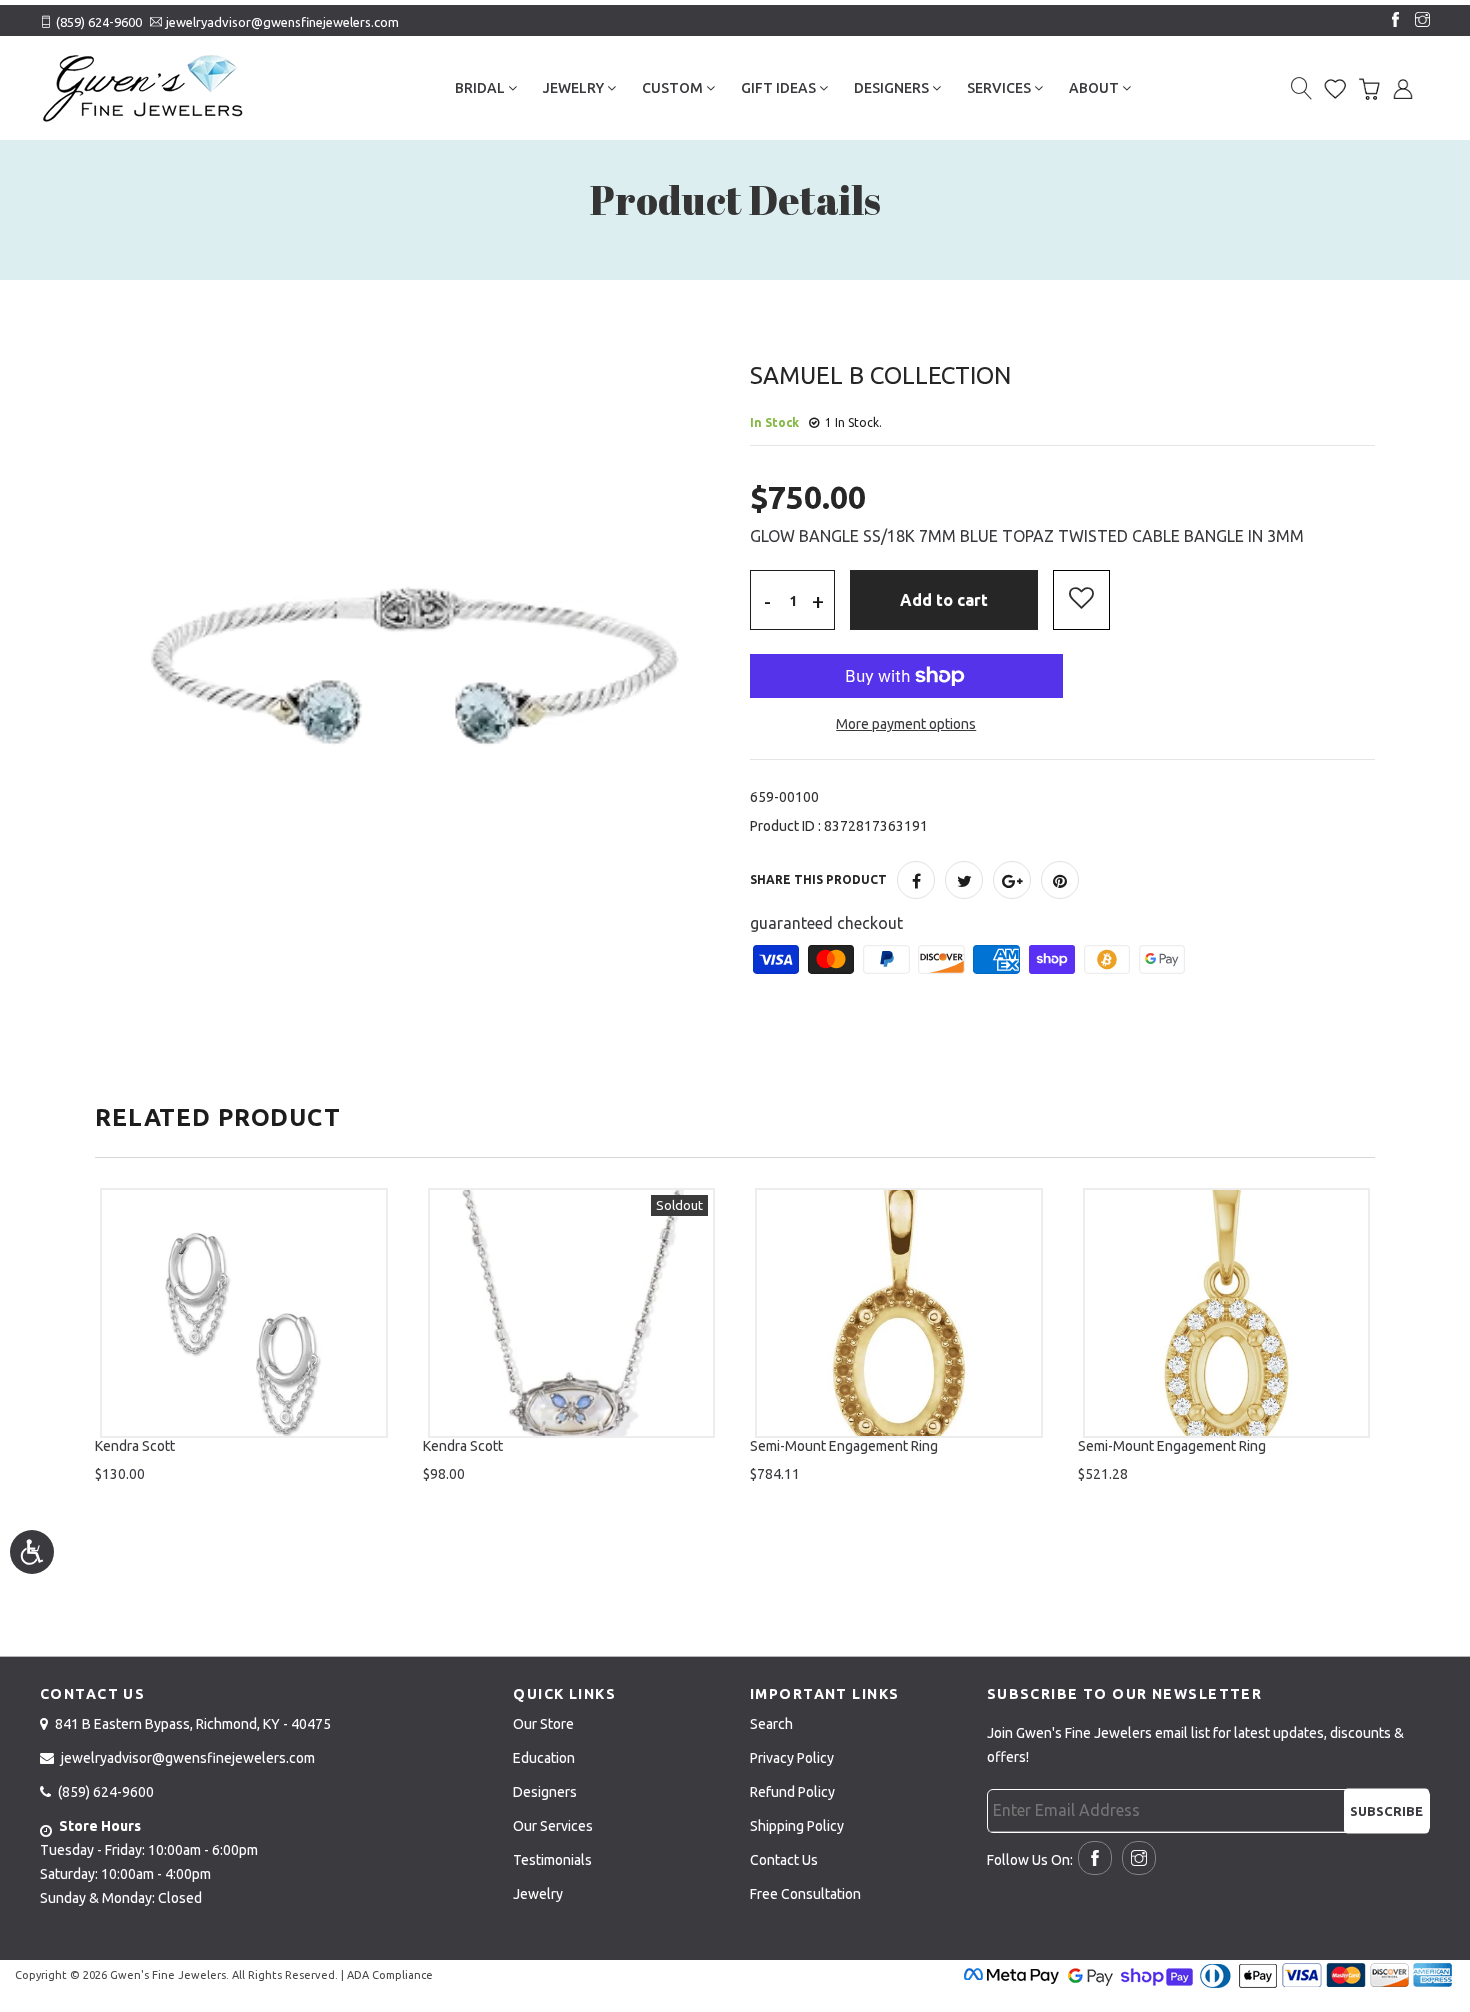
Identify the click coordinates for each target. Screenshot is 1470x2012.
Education (544, 1758)
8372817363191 (876, 826)
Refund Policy (792, 1792)
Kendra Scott (135, 1446)
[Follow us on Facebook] (1391, 21)
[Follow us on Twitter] (964, 880)
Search (771, 1724)
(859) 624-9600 (99, 22)
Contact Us (784, 1860)
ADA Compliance (390, 1975)
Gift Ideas (780, 88)
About (1095, 88)
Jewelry (575, 88)
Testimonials (552, 1860)
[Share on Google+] (1012, 880)
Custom (674, 88)
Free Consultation (805, 1894)
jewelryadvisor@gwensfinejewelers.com (282, 22)
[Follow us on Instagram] (1418, 21)
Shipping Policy (797, 1826)
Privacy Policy (792, 1758)
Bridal (481, 88)
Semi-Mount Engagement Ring (844, 1446)
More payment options (906, 724)
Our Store (543, 1724)
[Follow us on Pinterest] (1060, 880)
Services (1000, 88)
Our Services (553, 1826)
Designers (893, 88)
